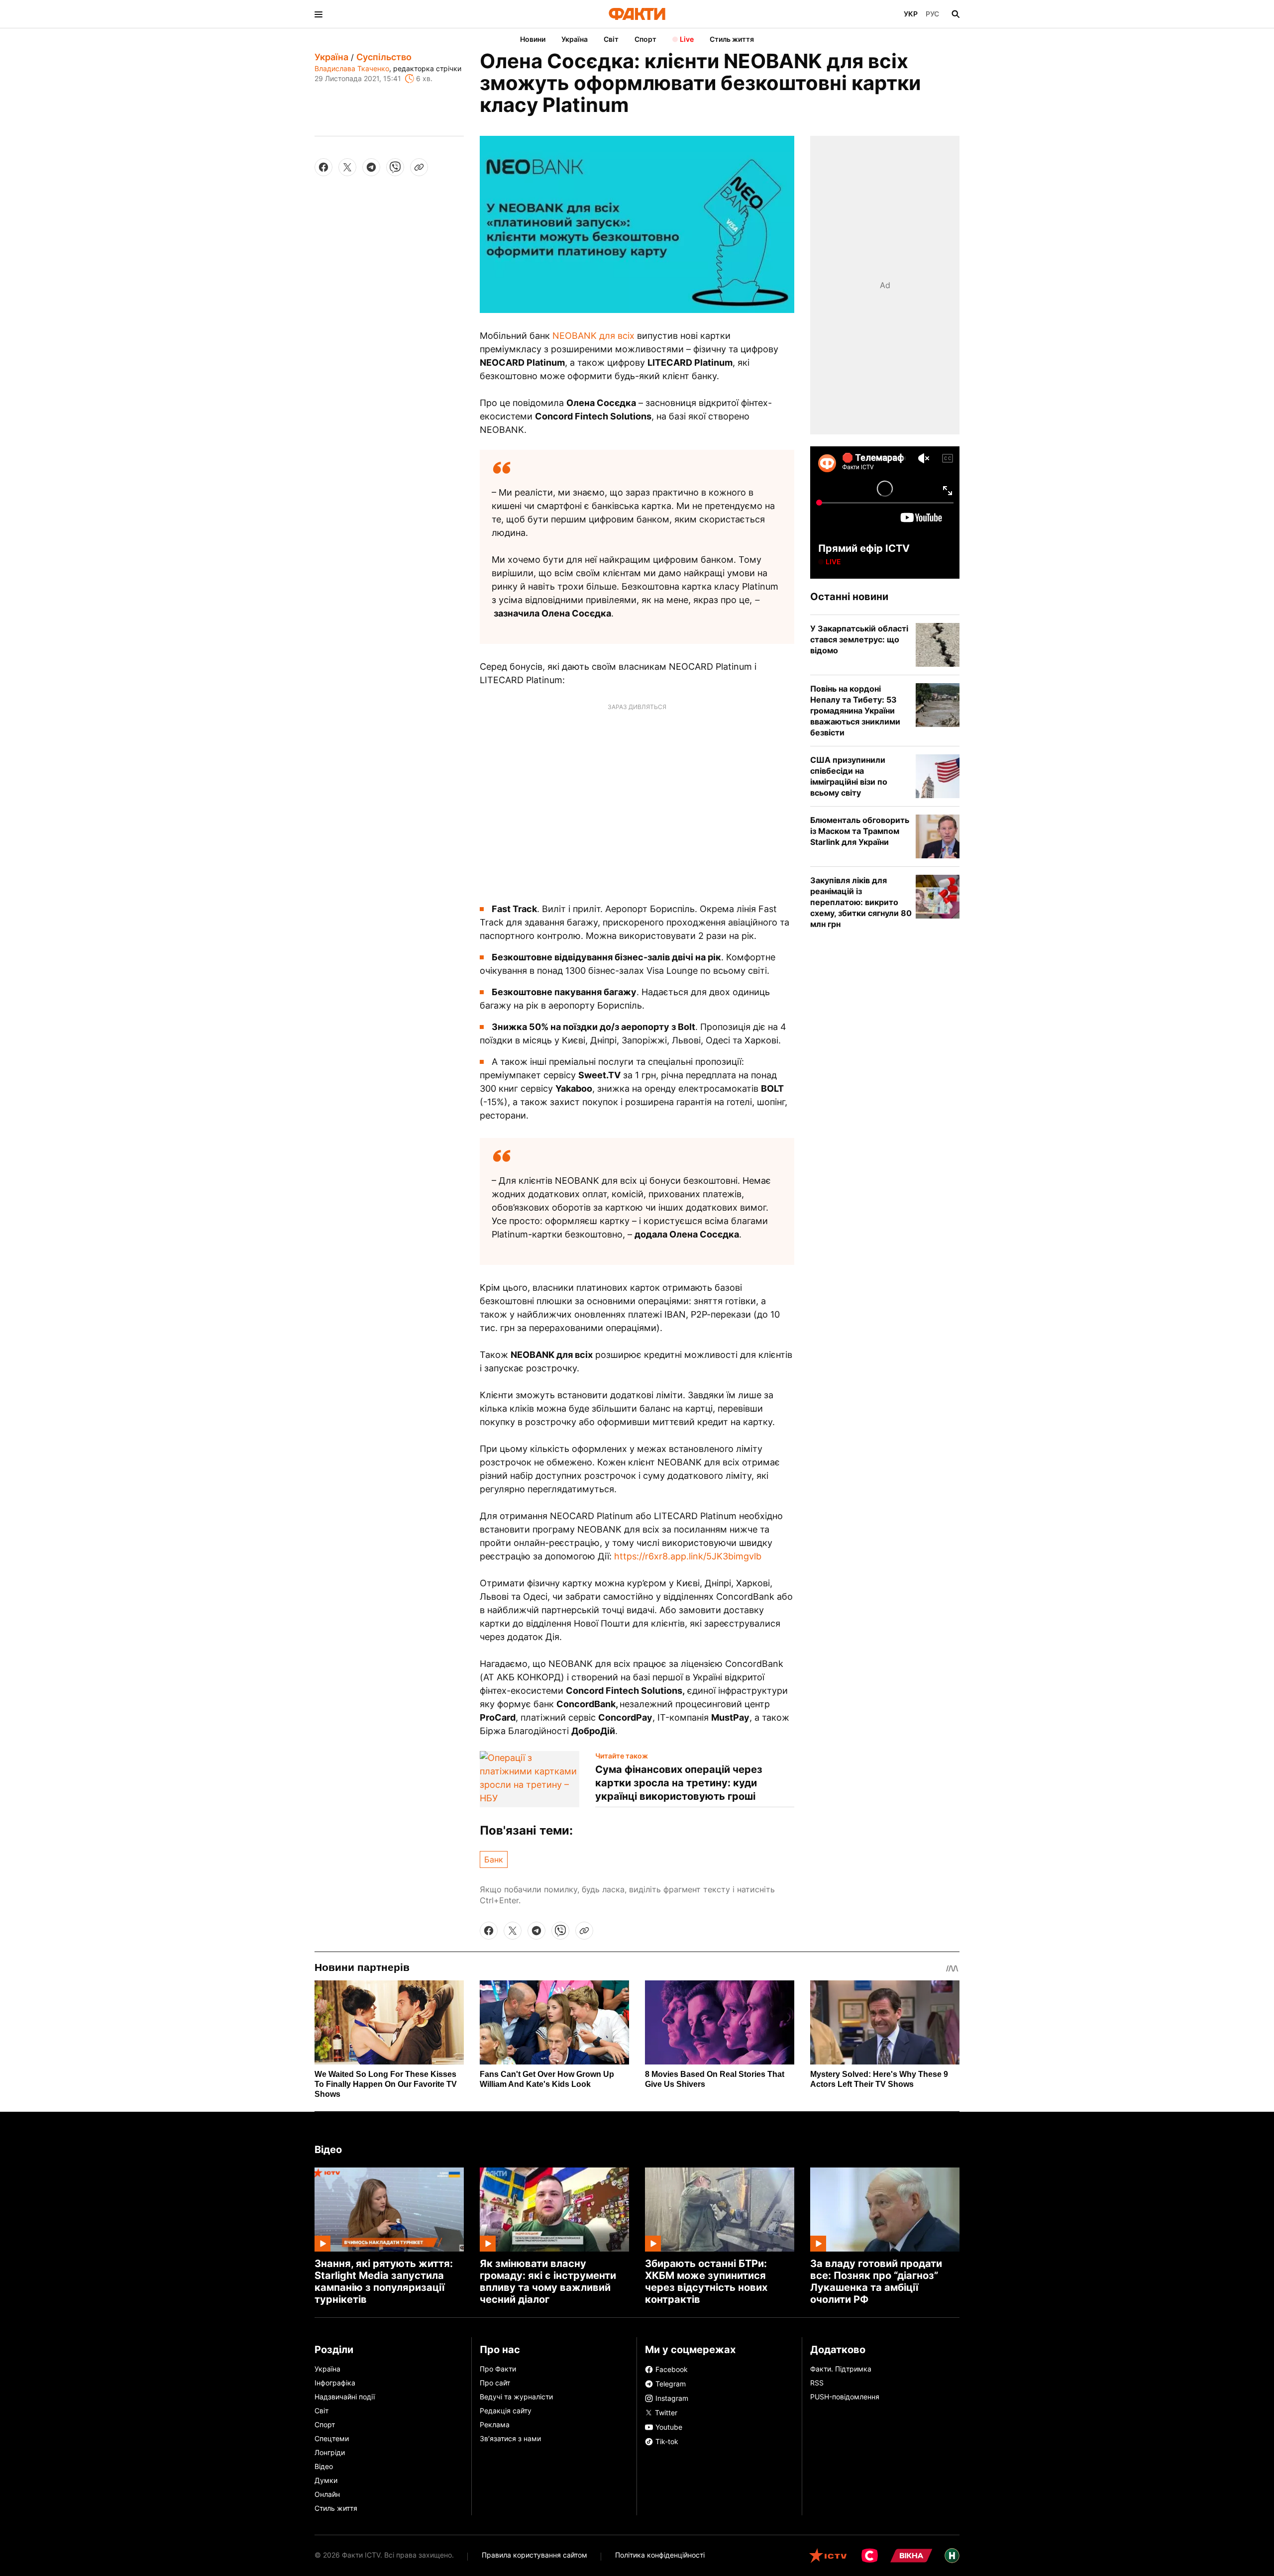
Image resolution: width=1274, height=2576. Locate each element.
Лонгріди (330, 2452)
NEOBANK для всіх (593, 336)
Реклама (495, 2424)
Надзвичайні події (345, 2397)
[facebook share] (323, 167)
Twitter (665, 2413)
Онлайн (327, 2494)
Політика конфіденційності (660, 2555)
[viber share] (395, 167)
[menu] (318, 14)
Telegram (671, 2384)
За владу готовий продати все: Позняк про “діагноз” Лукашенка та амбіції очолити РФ (876, 2281)
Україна (575, 39)
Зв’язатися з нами (510, 2438)
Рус (932, 14)
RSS (817, 2383)
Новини (533, 39)
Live (687, 39)
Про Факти (498, 2369)
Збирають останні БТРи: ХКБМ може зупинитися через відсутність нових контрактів (706, 2281)
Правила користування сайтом (534, 2555)
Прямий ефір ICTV (864, 548)
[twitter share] (347, 167)
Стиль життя (732, 39)
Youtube (669, 2427)
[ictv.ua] (828, 2556)
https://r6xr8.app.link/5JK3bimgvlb (688, 1556)
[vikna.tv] (911, 2556)
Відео (328, 2150)
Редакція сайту (506, 2411)
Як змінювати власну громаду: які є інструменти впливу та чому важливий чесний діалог (548, 2281)
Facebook (672, 2369)
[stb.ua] (870, 2556)
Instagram (672, 2398)
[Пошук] (955, 14)
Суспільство (384, 57)
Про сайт (495, 2383)
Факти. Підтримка (841, 2369)
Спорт (645, 39)
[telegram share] (371, 167)
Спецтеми (332, 2438)
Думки (326, 2480)
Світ (611, 39)
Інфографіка (335, 2383)
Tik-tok (667, 2441)
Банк (494, 1859)
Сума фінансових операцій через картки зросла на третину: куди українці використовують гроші (679, 1783)
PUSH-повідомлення (845, 2397)
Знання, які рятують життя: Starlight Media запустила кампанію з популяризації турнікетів (384, 2281)
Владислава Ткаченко (352, 68)
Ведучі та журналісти (516, 2397)
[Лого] (637, 14)
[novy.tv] (952, 2556)
